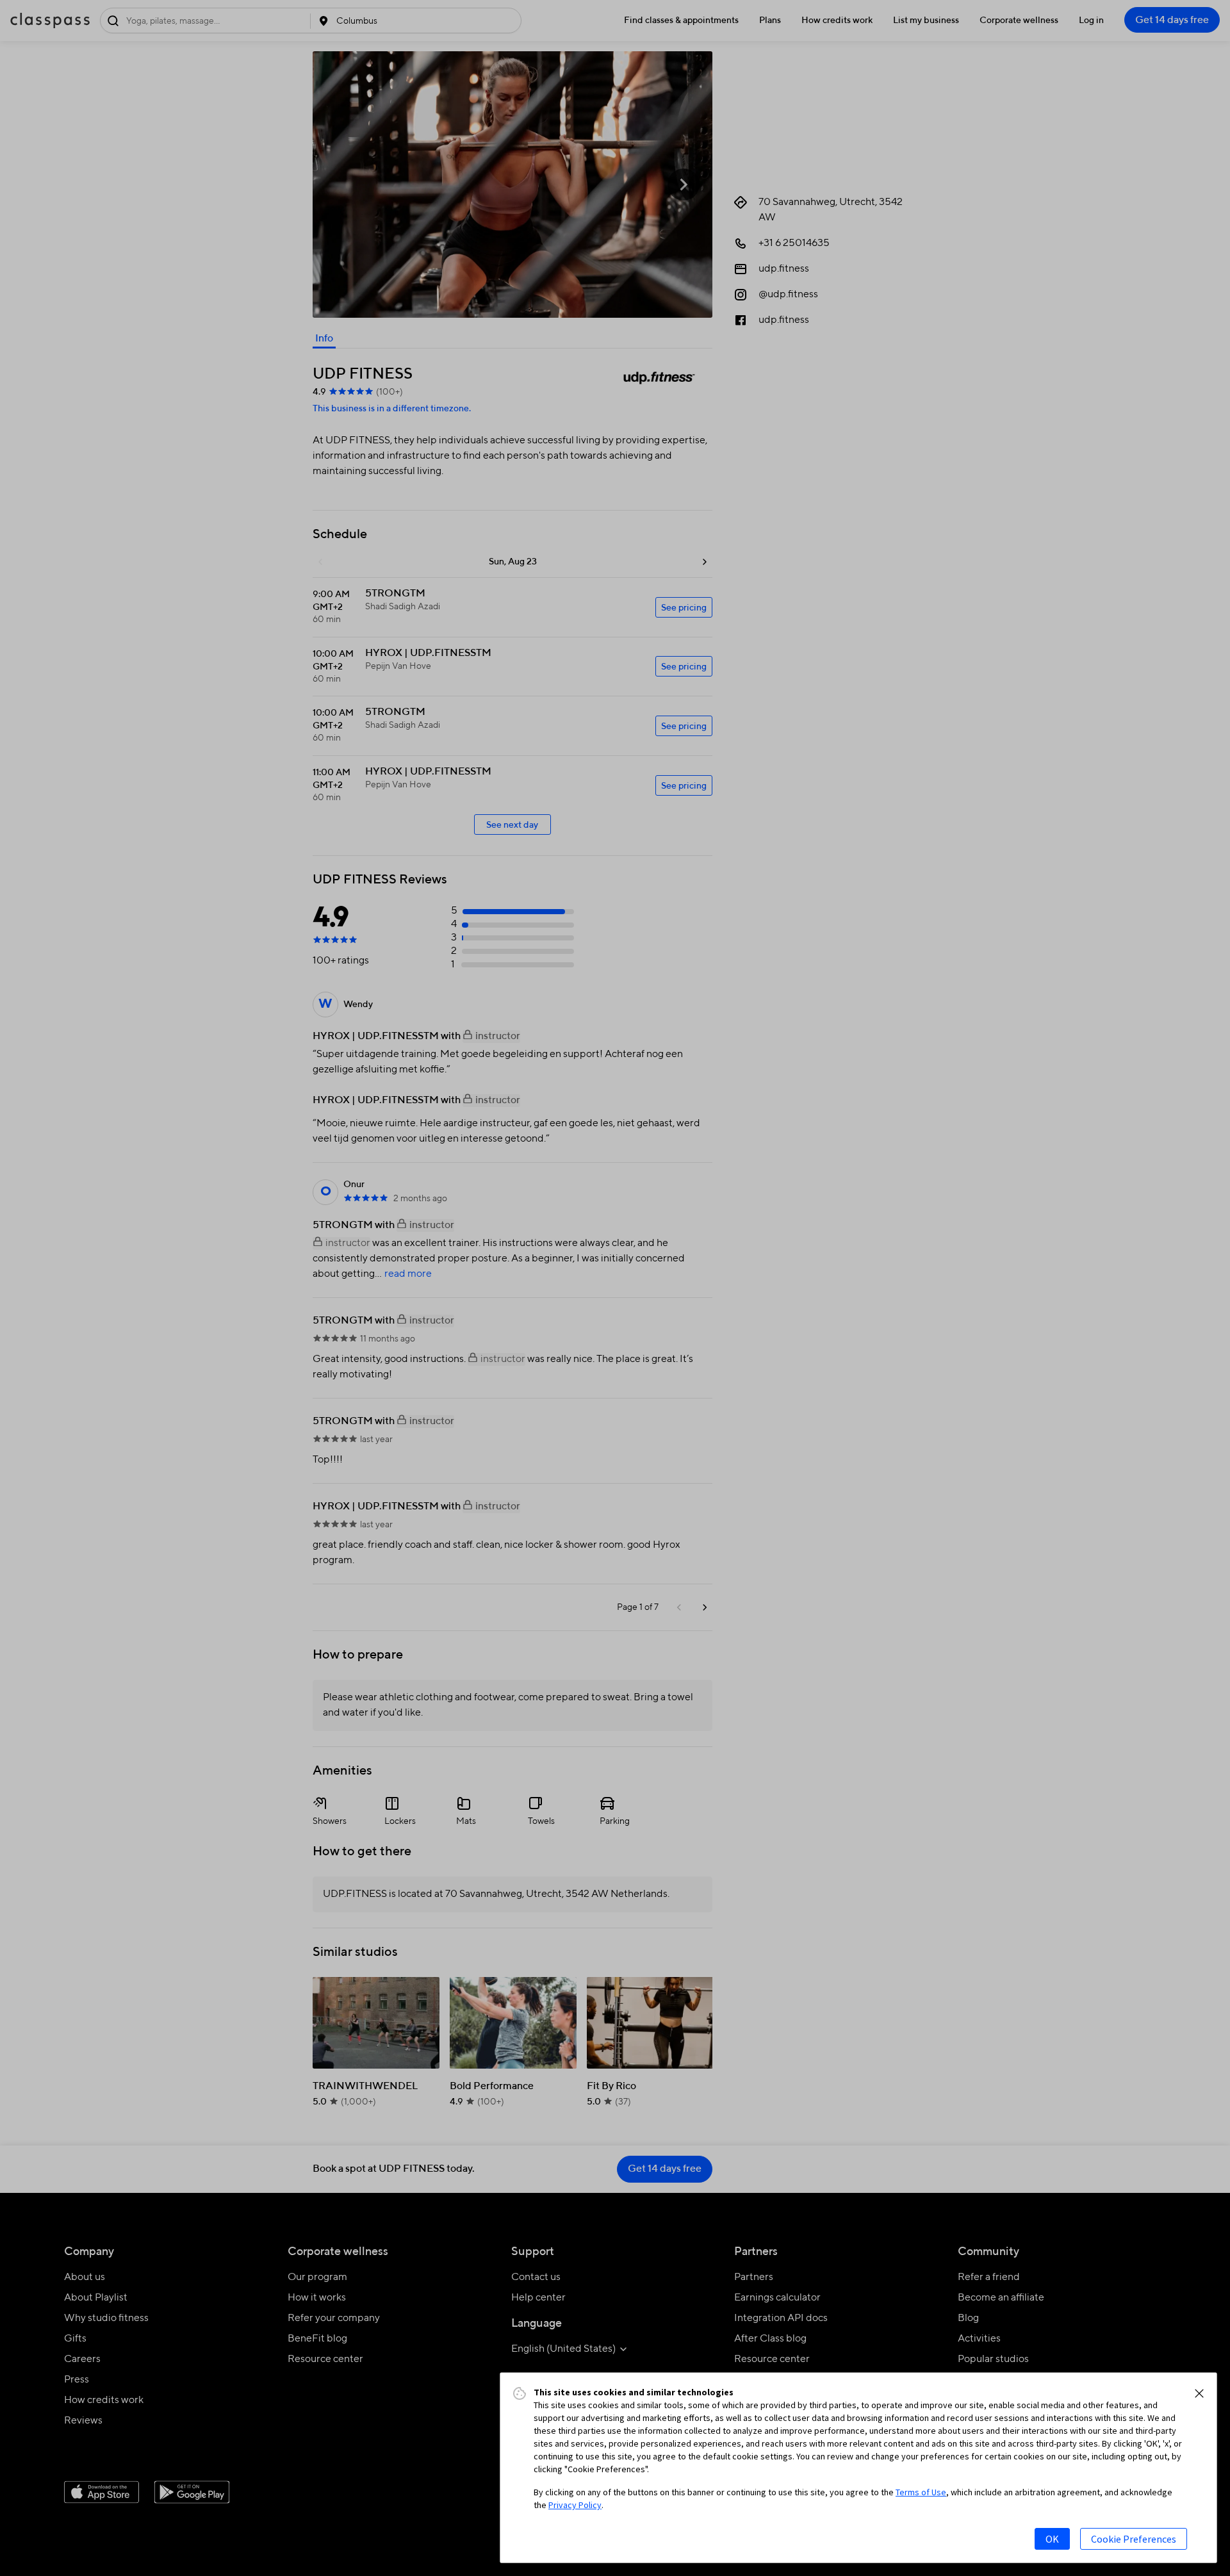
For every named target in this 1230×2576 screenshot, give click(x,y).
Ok (1052, 2539)
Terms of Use (921, 2492)
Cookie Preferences (1134, 2539)
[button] (1199, 2393)
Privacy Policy (575, 2505)
